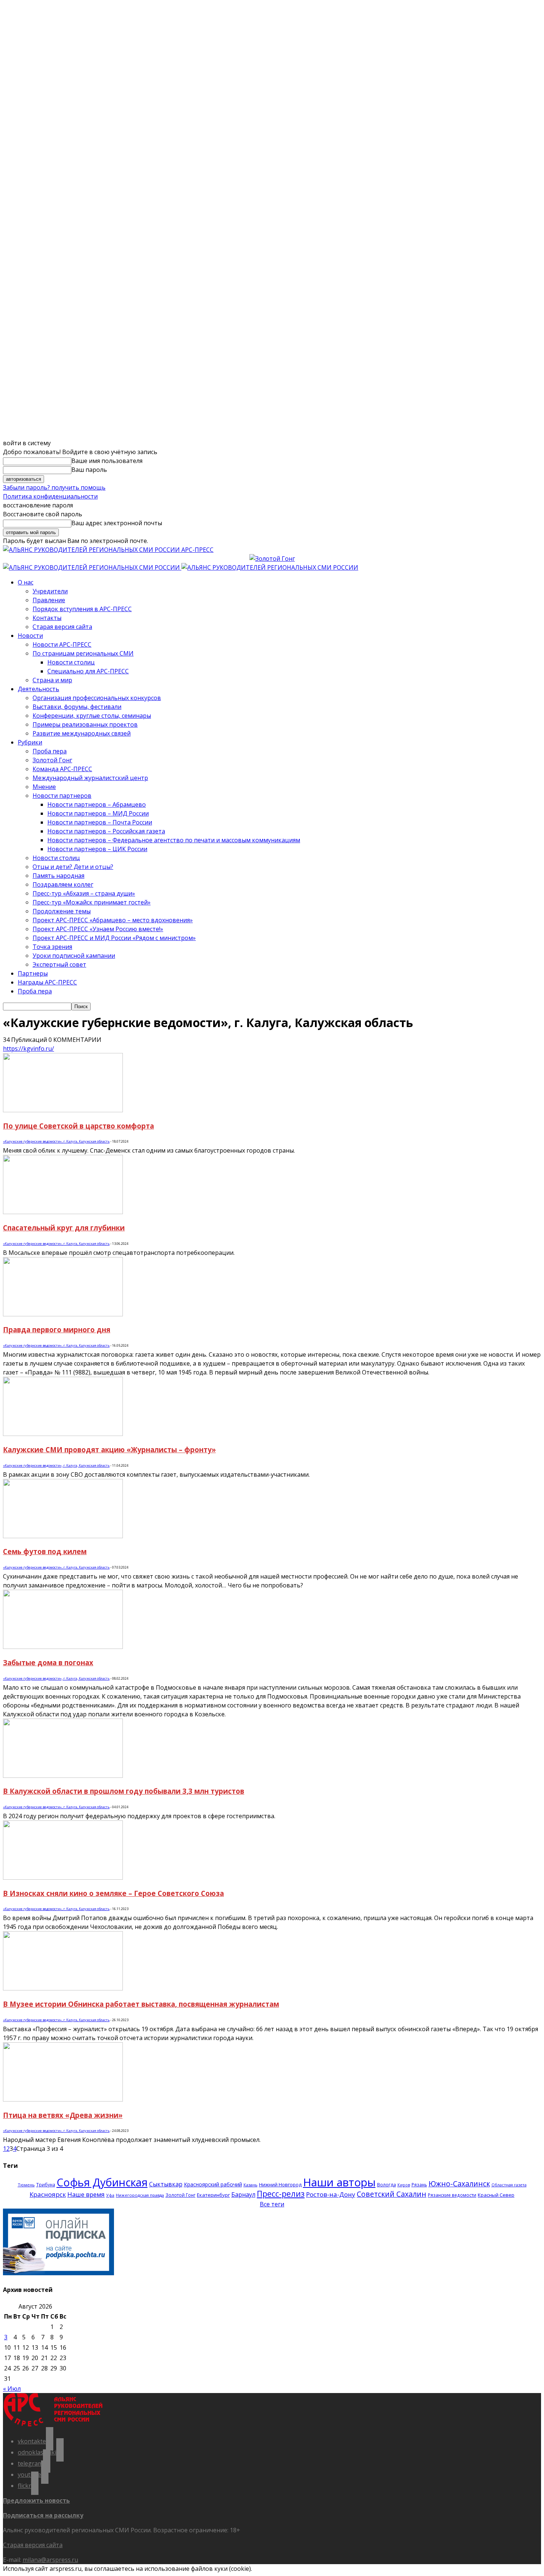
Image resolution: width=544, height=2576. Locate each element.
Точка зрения (52, 947)
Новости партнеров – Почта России (100, 822)
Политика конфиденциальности (50, 496)
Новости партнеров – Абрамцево (97, 804)
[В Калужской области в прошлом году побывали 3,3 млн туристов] (63, 1776)
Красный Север (496, 2195)
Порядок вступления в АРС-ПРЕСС (82, 609)
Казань (251, 2185)
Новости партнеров (62, 796)
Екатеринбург (213, 2195)
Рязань (419, 2185)
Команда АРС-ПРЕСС (62, 769)
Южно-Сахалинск (459, 2184)
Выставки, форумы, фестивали (77, 707)
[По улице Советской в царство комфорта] (63, 1110)
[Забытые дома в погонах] (63, 1647)
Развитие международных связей (82, 733)
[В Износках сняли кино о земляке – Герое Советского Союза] (63, 1877)
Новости (30, 636)
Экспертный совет (59, 964)
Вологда (387, 2185)
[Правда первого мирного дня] (63, 1314)
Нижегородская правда (140, 2195)
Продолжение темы (62, 911)
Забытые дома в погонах (48, 1662)
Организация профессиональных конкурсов (97, 698)
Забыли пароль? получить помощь (54, 487)
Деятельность (38, 689)
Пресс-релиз (281, 2194)
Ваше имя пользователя (107, 461)
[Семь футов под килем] (63, 1536)
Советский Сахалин (392, 2194)
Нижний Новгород (280, 2185)
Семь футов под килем (45, 1551)
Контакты (47, 618)
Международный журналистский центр (90, 778)
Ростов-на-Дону (331, 2194)
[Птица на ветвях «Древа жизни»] (63, 2099)
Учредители (50, 591)
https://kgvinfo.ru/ (28, 1049)
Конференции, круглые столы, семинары (92, 716)
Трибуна (46, 2185)
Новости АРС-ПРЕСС (62, 644)
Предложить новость (36, 2500)
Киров (404, 2185)
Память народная (58, 876)
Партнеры (33, 973)
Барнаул (243, 2195)
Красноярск (48, 2194)
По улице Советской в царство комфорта (78, 1126)
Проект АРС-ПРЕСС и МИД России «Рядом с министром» (114, 938)
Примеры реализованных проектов (85, 724)
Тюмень (26, 2185)
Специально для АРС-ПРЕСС (88, 671)
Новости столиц (71, 662)
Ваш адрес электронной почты (117, 523)
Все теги (272, 2204)
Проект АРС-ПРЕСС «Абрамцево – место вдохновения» (113, 920)
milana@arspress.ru (50, 2560)
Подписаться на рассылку (43, 2515)
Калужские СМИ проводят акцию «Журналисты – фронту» (109, 1449)
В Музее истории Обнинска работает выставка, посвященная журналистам (141, 2004)
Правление (49, 600)
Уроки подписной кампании (74, 956)
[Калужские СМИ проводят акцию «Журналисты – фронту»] (63, 1434)
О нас (26, 582)
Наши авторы (339, 2182)
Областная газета (509, 2185)
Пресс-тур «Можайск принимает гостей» (92, 902)
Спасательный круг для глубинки (64, 1228)
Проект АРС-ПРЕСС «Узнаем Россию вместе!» (98, 929)
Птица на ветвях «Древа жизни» (63, 2115)
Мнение (44, 787)
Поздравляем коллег (63, 884)
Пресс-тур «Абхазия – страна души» (84, 893)
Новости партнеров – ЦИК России (97, 849)
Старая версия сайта (62, 627)
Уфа (110, 2195)
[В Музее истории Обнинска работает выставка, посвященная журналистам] (63, 1988)
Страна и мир (52, 680)
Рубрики (30, 742)
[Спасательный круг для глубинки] (63, 1212)
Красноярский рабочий (213, 2184)
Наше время (86, 2194)
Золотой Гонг (52, 760)
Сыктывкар (166, 2184)
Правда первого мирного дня (57, 1329)
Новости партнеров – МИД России (98, 813)
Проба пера (50, 751)
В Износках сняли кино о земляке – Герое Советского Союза (113, 1893)
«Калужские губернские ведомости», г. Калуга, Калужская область (56, 1141)
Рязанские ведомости (452, 2195)
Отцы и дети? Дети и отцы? (73, 867)
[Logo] (92, 567)
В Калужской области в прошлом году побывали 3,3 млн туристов (124, 1791)
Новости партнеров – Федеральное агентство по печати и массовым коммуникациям (174, 840)
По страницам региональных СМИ (83, 653)
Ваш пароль (89, 470)
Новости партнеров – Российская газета (106, 831)
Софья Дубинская (102, 2182)
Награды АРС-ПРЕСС (47, 982)
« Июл (12, 2389)
